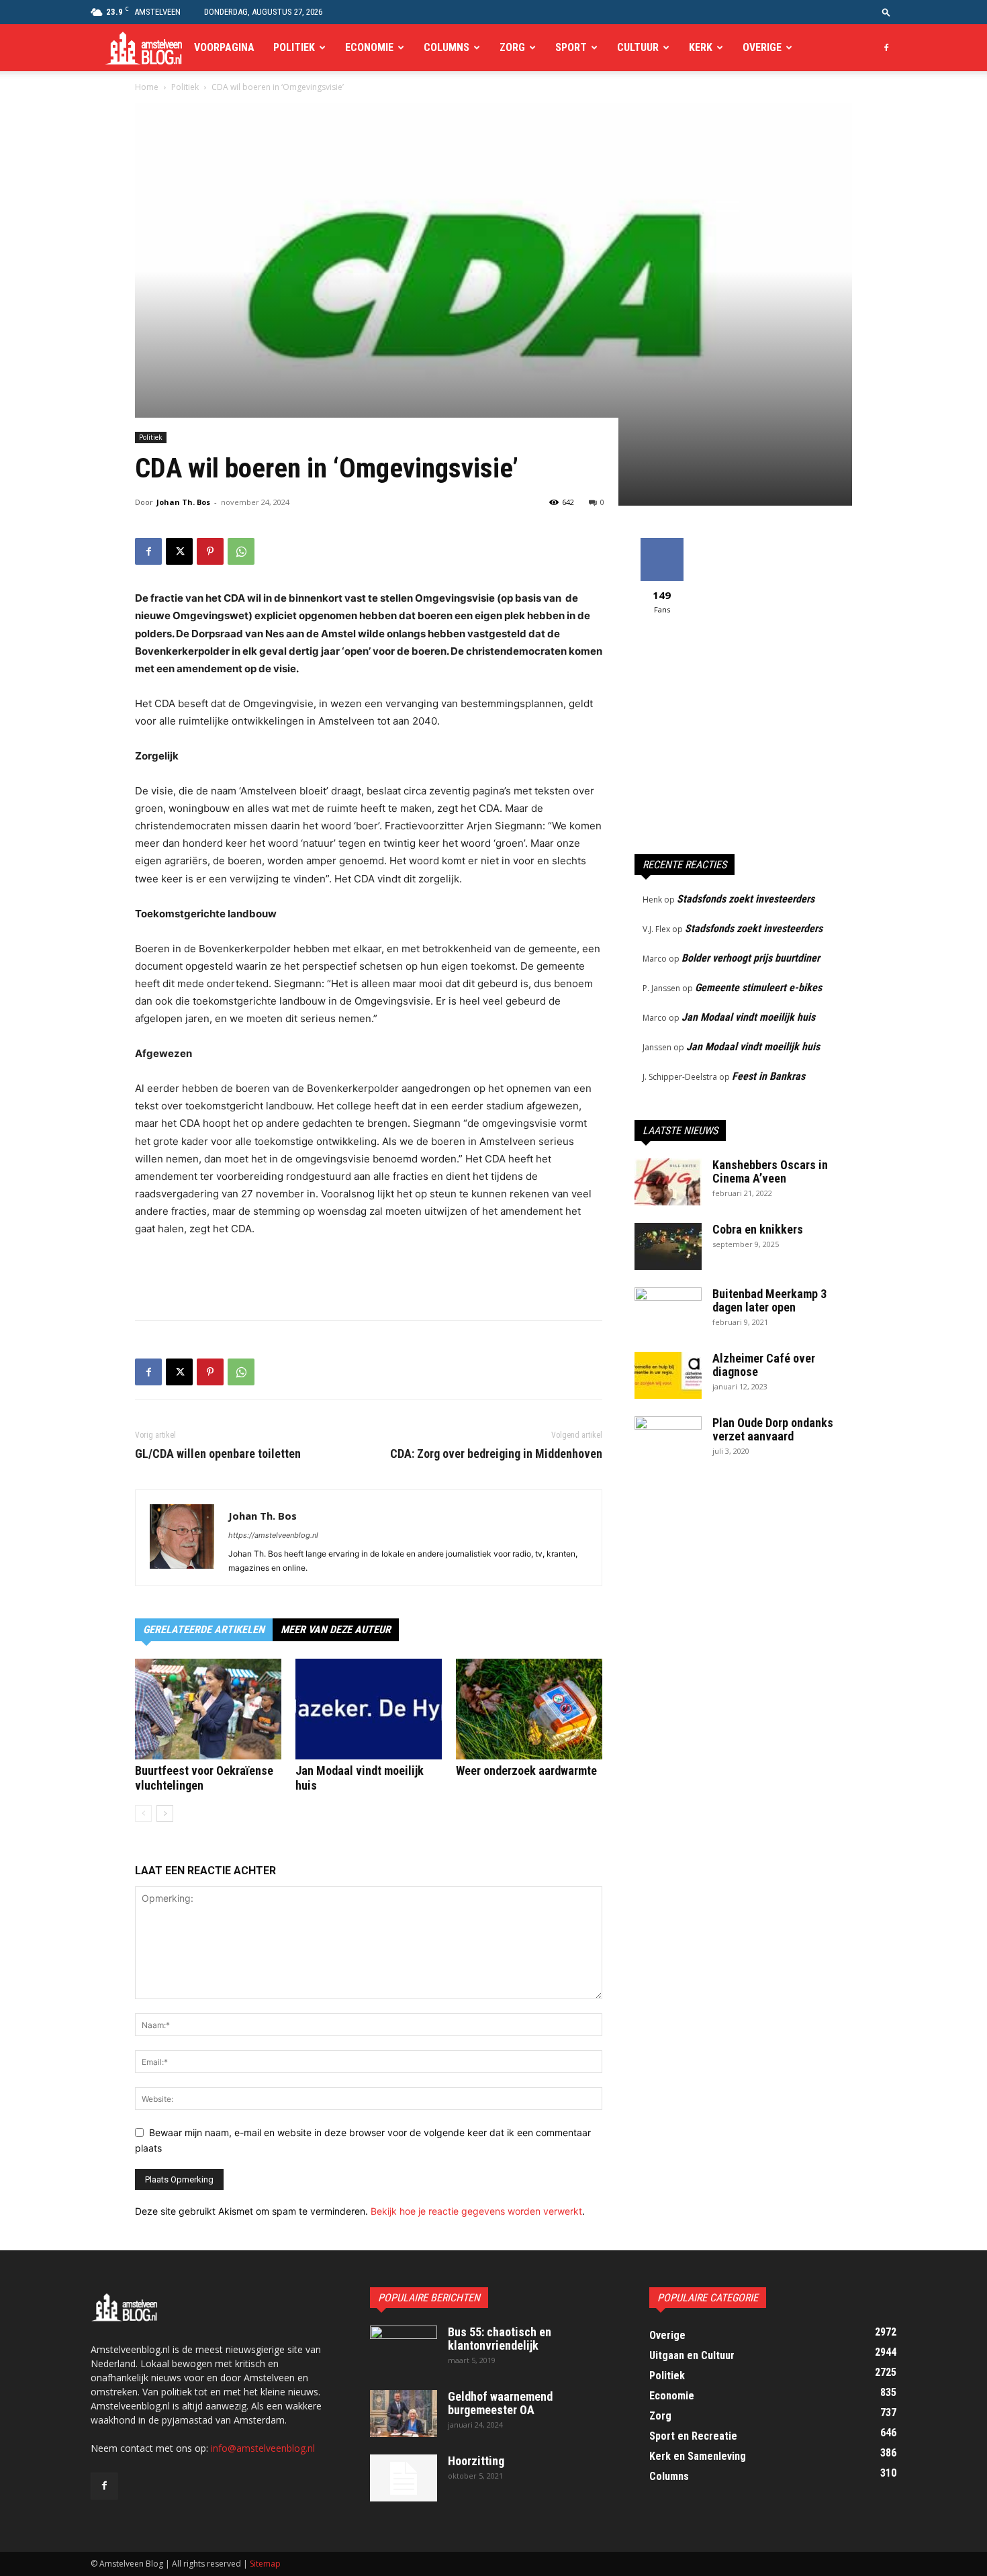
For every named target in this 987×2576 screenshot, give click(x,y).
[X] (179, 551)
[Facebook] (886, 48)
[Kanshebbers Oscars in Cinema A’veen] (668, 1182)
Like (662, 543)
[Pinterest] (210, 551)
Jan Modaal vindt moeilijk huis (748, 1017)
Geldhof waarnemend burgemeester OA (500, 2403)
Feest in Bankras (768, 1076)
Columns (446, 47)
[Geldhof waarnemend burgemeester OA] (404, 2413)
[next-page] (165, 1813)
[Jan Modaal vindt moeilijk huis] (369, 1709)
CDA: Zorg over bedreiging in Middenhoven (496, 1454)
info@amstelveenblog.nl (263, 2448)
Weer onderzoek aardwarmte (526, 1770)
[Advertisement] (369, 1275)
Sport (571, 47)
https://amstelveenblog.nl (273, 1535)
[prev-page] (143, 1813)
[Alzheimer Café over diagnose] (668, 1375)
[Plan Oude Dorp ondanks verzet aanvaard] (668, 1440)
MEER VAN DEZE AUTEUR (336, 1629)
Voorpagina (224, 47)
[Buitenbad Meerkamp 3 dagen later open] (668, 1311)
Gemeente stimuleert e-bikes (758, 987)
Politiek (294, 47)
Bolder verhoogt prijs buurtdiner (751, 958)
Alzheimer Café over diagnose (764, 1365)
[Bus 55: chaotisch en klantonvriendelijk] (404, 2349)
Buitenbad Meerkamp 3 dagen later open (769, 1300)
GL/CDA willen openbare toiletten (218, 1454)
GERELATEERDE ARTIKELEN (204, 1629)
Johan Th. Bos (183, 502)
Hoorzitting (476, 2461)
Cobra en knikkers (758, 1229)
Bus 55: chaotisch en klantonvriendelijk (500, 2339)
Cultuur (638, 47)
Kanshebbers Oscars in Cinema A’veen (770, 1171)
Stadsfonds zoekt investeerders (746, 899)
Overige (762, 47)
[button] (886, 12)
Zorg (512, 47)
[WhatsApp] (241, 551)
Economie (369, 47)
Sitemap (265, 2564)
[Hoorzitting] (404, 2478)
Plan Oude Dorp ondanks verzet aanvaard (773, 1429)
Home (147, 87)
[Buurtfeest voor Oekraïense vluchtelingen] (208, 1709)
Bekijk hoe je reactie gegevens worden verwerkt (476, 2211)
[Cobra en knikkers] (668, 1246)
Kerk (701, 47)
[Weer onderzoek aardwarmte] (529, 1709)
